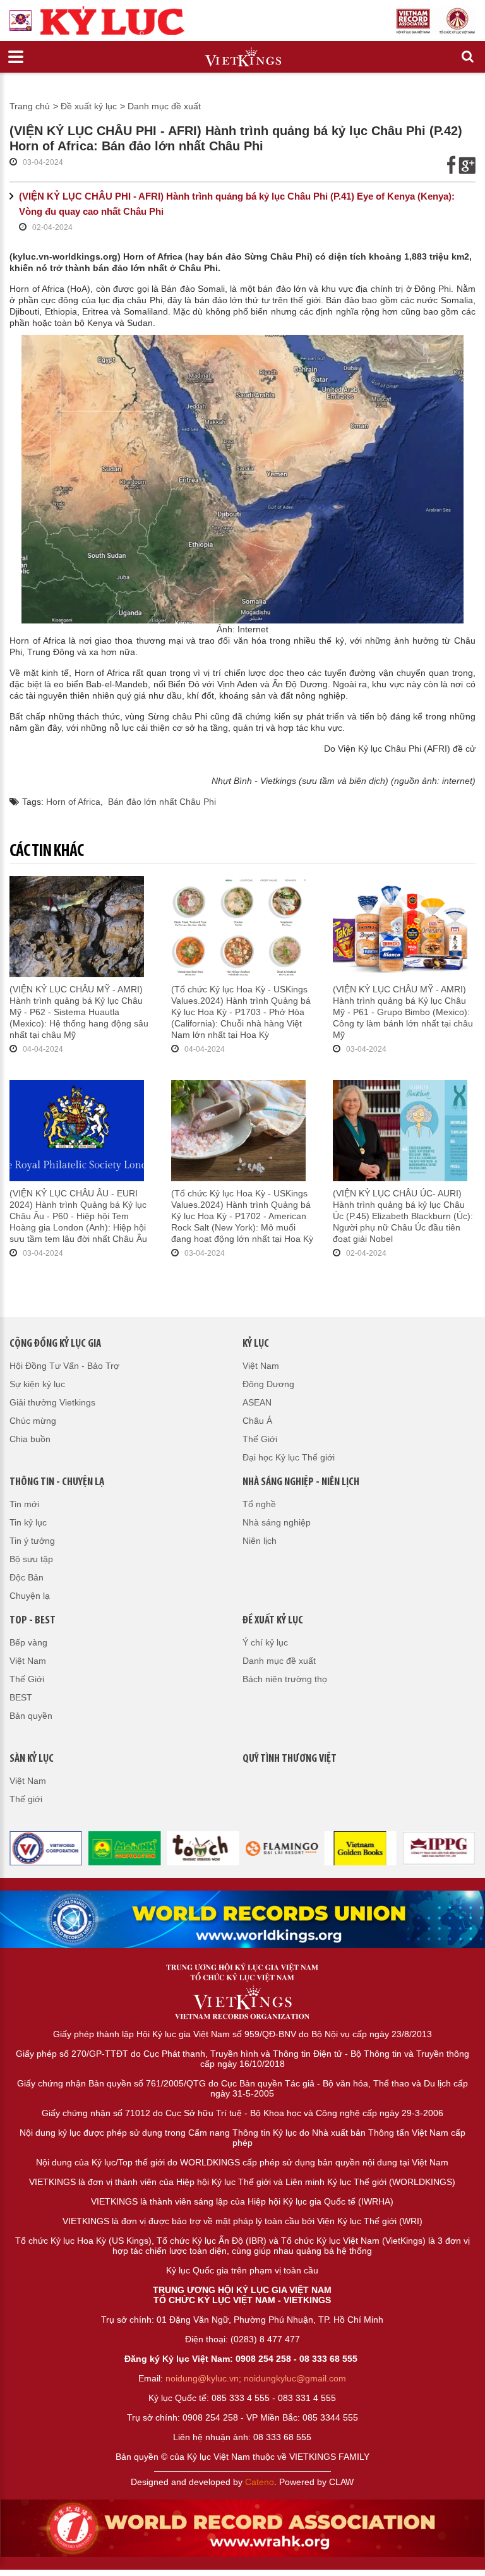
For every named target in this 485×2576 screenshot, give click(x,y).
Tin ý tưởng (32, 1541)
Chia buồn (30, 1439)
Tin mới (24, 1504)
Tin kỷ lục (28, 1522)
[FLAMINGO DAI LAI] (282, 1848)
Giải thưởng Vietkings (52, 1402)
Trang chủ (30, 106)
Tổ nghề (259, 1504)
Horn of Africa (73, 802)
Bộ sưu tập (31, 1559)
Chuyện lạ (30, 1596)
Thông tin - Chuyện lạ (57, 1483)
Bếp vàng (28, 1642)
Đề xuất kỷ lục (89, 106)
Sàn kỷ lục (32, 1759)
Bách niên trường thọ (285, 1679)
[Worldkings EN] (242, 2528)
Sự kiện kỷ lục (37, 1384)
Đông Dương (268, 1384)
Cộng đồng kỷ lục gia (55, 1344)
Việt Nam (261, 1366)
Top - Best (33, 1621)
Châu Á (257, 1421)
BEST (21, 1697)
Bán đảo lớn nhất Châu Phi (162, 802)
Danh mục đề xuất (164, 106)
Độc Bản (27, 1577)
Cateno (260, 2482)
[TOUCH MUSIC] (203, 1848)
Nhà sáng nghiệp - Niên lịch (301, 1483)
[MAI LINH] (125, 1848)
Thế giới (26, 1799)
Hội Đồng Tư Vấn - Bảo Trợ (64, 1366)
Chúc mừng (33, 1421)
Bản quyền (31, 1716)
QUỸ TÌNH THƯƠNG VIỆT (290, 1759)
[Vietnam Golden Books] (360, 1848)
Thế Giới (260, 1439)
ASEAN (257, 1402)
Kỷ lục (256, 1344)
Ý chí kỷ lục (265, 1642)
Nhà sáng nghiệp (277, 1522)
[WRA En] (242, 1919)
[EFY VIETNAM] (46, 1848)
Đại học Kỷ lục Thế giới (289, 1457)
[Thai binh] (439, 1848)
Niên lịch (260, 1541)
